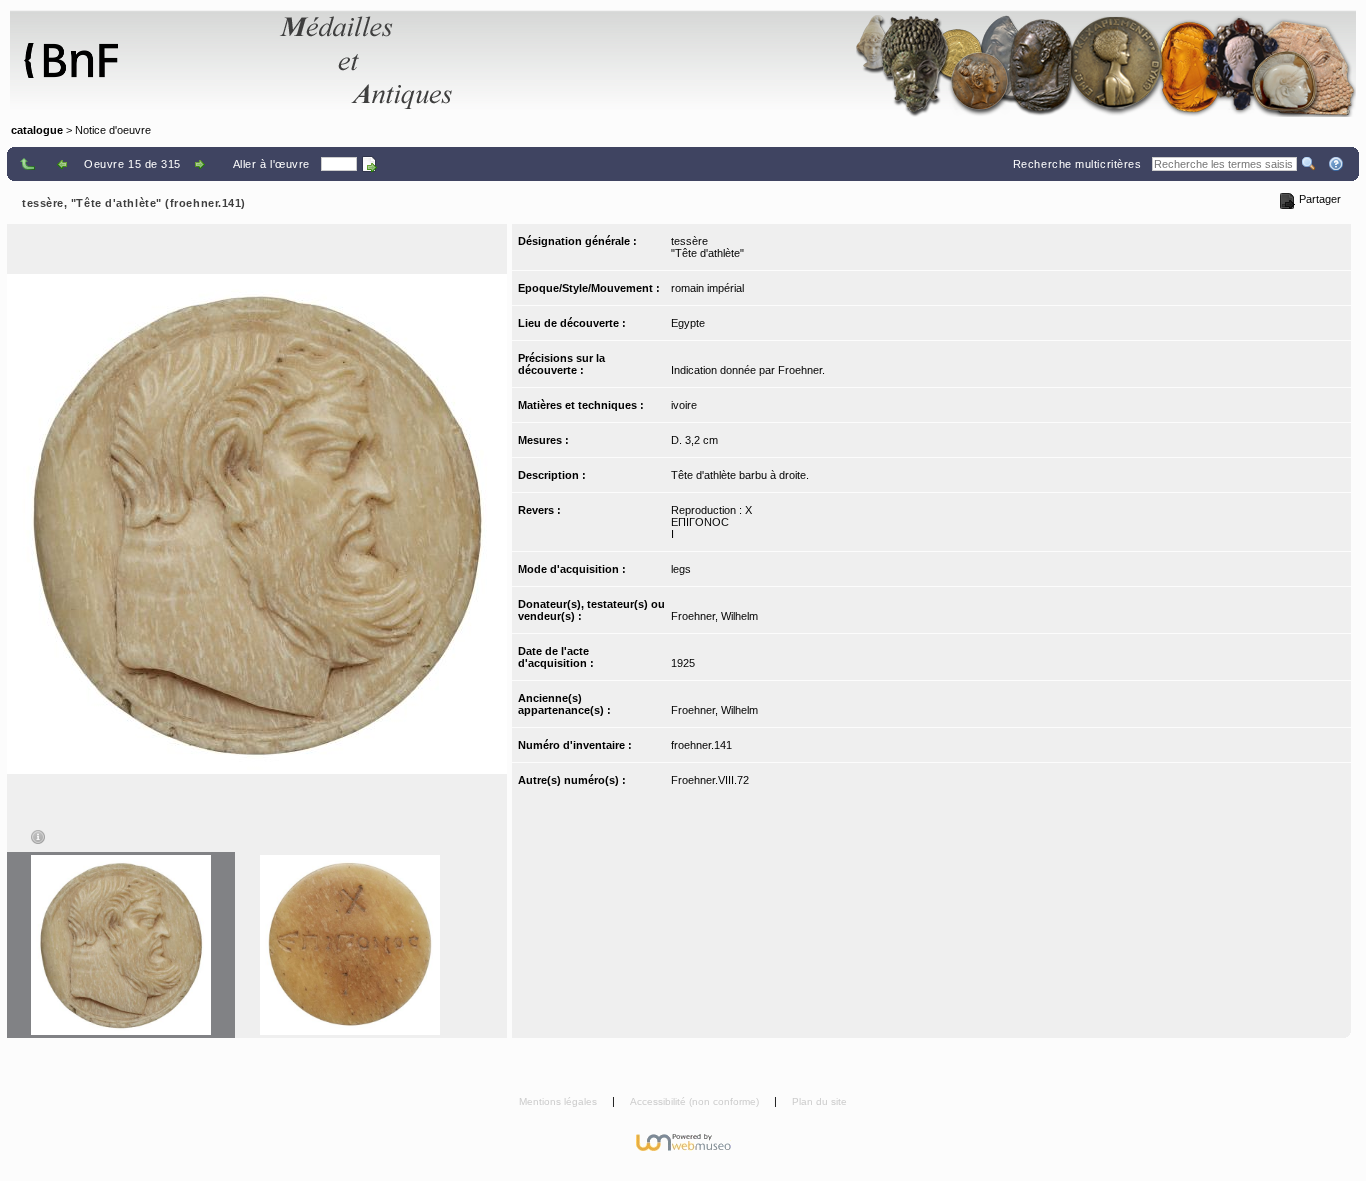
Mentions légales (559, 1101)
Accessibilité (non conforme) (696, 1101)
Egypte (688, 323)
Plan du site (819, 1101)
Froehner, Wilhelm (714, 616)
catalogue (37, 130)
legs (681, 569)
